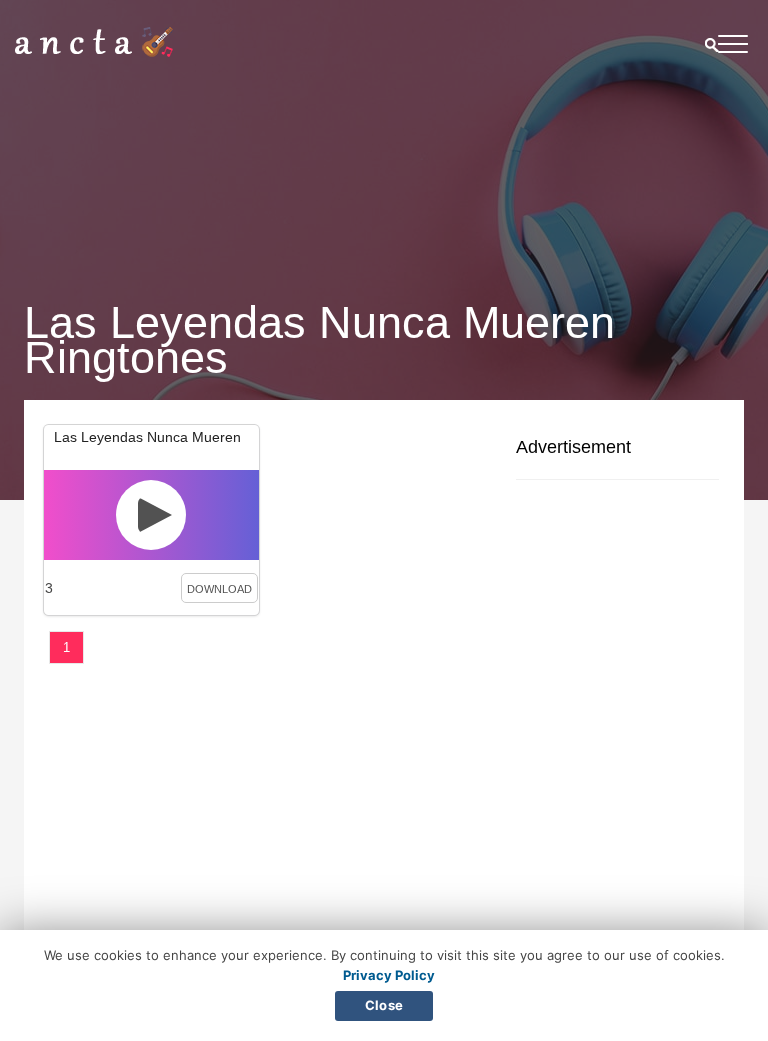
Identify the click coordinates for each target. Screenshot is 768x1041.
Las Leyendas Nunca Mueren (147, 437)
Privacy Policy (389, 975)
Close (384, 1005)
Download (219, 589)
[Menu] (733, 47)
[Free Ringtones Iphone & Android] (94, 52)
